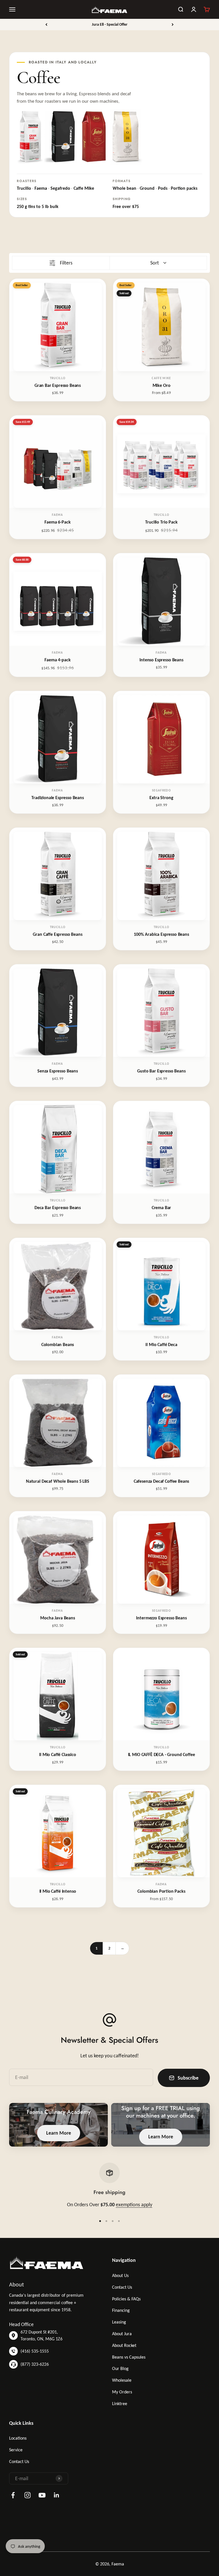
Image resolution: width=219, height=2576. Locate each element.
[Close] (203, 2490)
